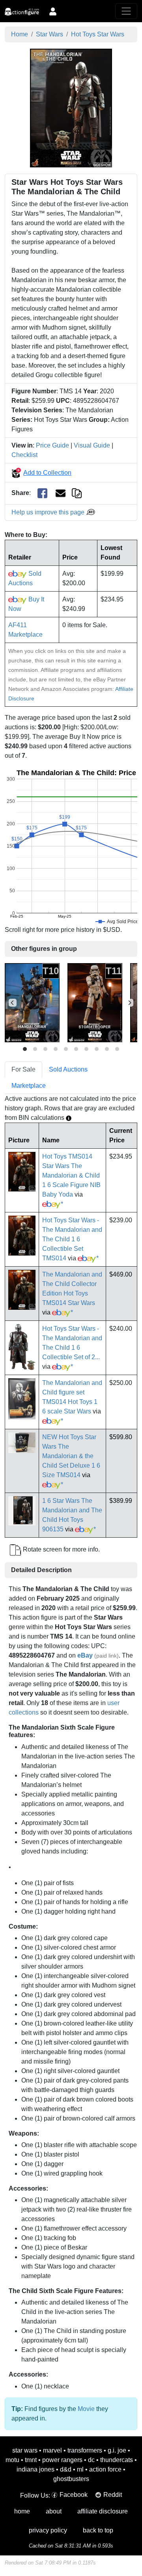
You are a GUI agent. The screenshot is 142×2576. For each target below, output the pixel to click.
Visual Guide (92, 445)
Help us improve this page (49, 512)
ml (80, 2469)
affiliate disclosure (103, 2511)
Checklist (24, 455)
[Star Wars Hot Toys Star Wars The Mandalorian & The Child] (71, 107)
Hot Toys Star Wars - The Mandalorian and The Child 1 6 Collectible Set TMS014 (72, 1239)
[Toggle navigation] (126, 11)
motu (12, 2460)
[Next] (129, 1003)
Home (20, 34)
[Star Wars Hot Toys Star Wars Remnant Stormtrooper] (95, 1003)
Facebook (74, 2495)
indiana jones (35, 2469)
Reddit (113, 2495)
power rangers (62, 2460)
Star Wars (50, 34)
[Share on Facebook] (42, 493)
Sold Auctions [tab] (68, 1069)
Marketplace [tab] (29, 1086)
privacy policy (48, 2530)
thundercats (117, 2460)
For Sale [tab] (23, 1069)
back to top (98, 2530)
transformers (85, 2450)
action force (105, 2469)
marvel (52, 2450)
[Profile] (53, 11)
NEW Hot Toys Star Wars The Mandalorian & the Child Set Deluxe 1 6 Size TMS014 (71, 1456)
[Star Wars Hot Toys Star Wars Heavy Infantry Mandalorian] (32, 1003)
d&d (66, 2469)
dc (91, 2460)
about (54, 2511)
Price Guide (52, 445)
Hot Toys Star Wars (98, 34)
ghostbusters (71, 2479)
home (22, 2511)
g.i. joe (117, 2450)
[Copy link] (77, 493)
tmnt (31, 2460)
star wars (25, 2450)
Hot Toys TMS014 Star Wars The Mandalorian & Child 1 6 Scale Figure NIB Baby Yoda (71, 1175)
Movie (86, 2409)
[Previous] (13, 1003)
